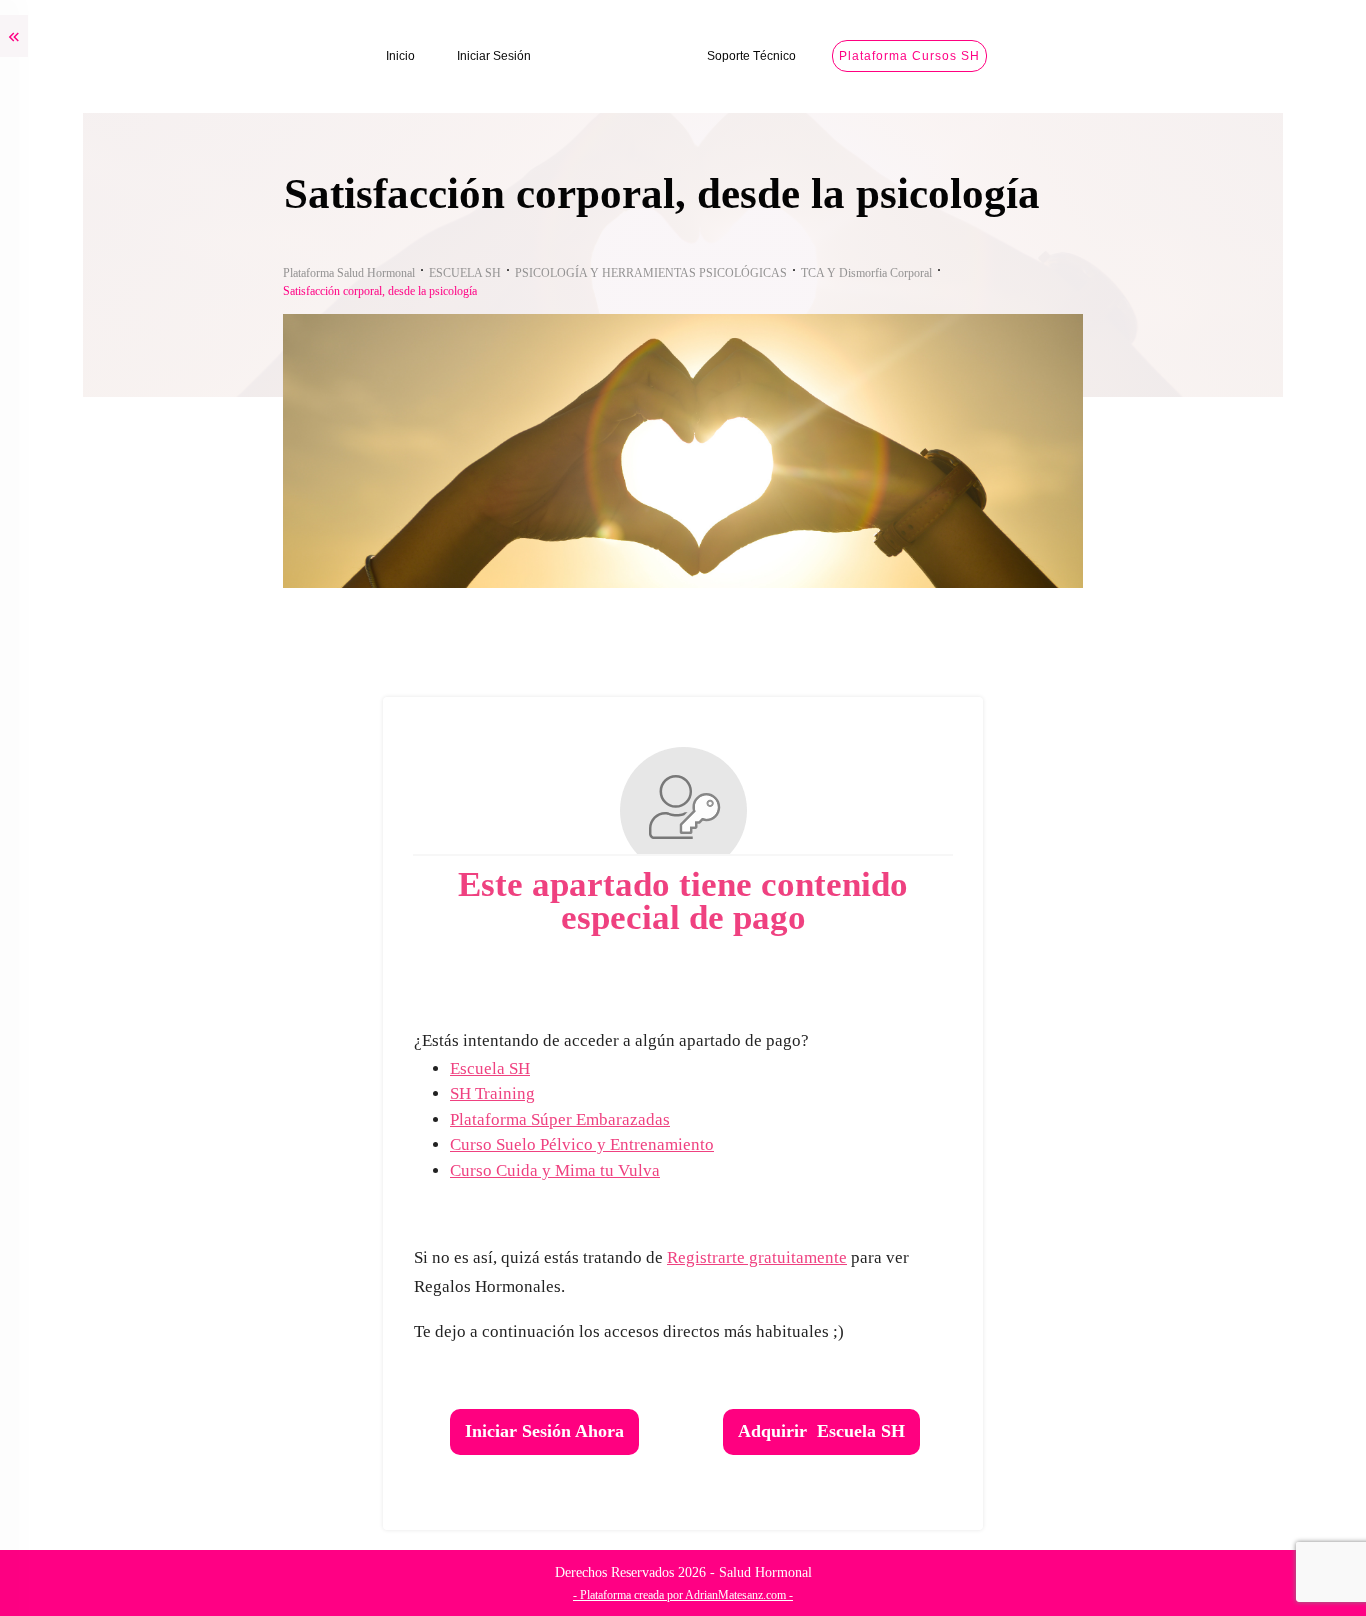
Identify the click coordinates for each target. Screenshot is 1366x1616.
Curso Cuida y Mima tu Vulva (720, 1170)
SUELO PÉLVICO (83, 554)
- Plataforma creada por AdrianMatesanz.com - (848, 1595)
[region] (260, 1443)
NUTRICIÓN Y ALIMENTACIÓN (129, 1178)
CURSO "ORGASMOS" (102, 1094)
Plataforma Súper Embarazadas (725, 1119)
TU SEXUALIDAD (84, 927)
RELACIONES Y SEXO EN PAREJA (140, 1011)
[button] (1307, 1555)
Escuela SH (655, 1068)
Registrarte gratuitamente (922, 1257)
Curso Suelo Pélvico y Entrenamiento (747, 1144)
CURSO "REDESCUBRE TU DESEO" (145, 844)
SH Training (657, 1093)
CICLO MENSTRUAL (95, 368)
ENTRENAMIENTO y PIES (112, 1261)
